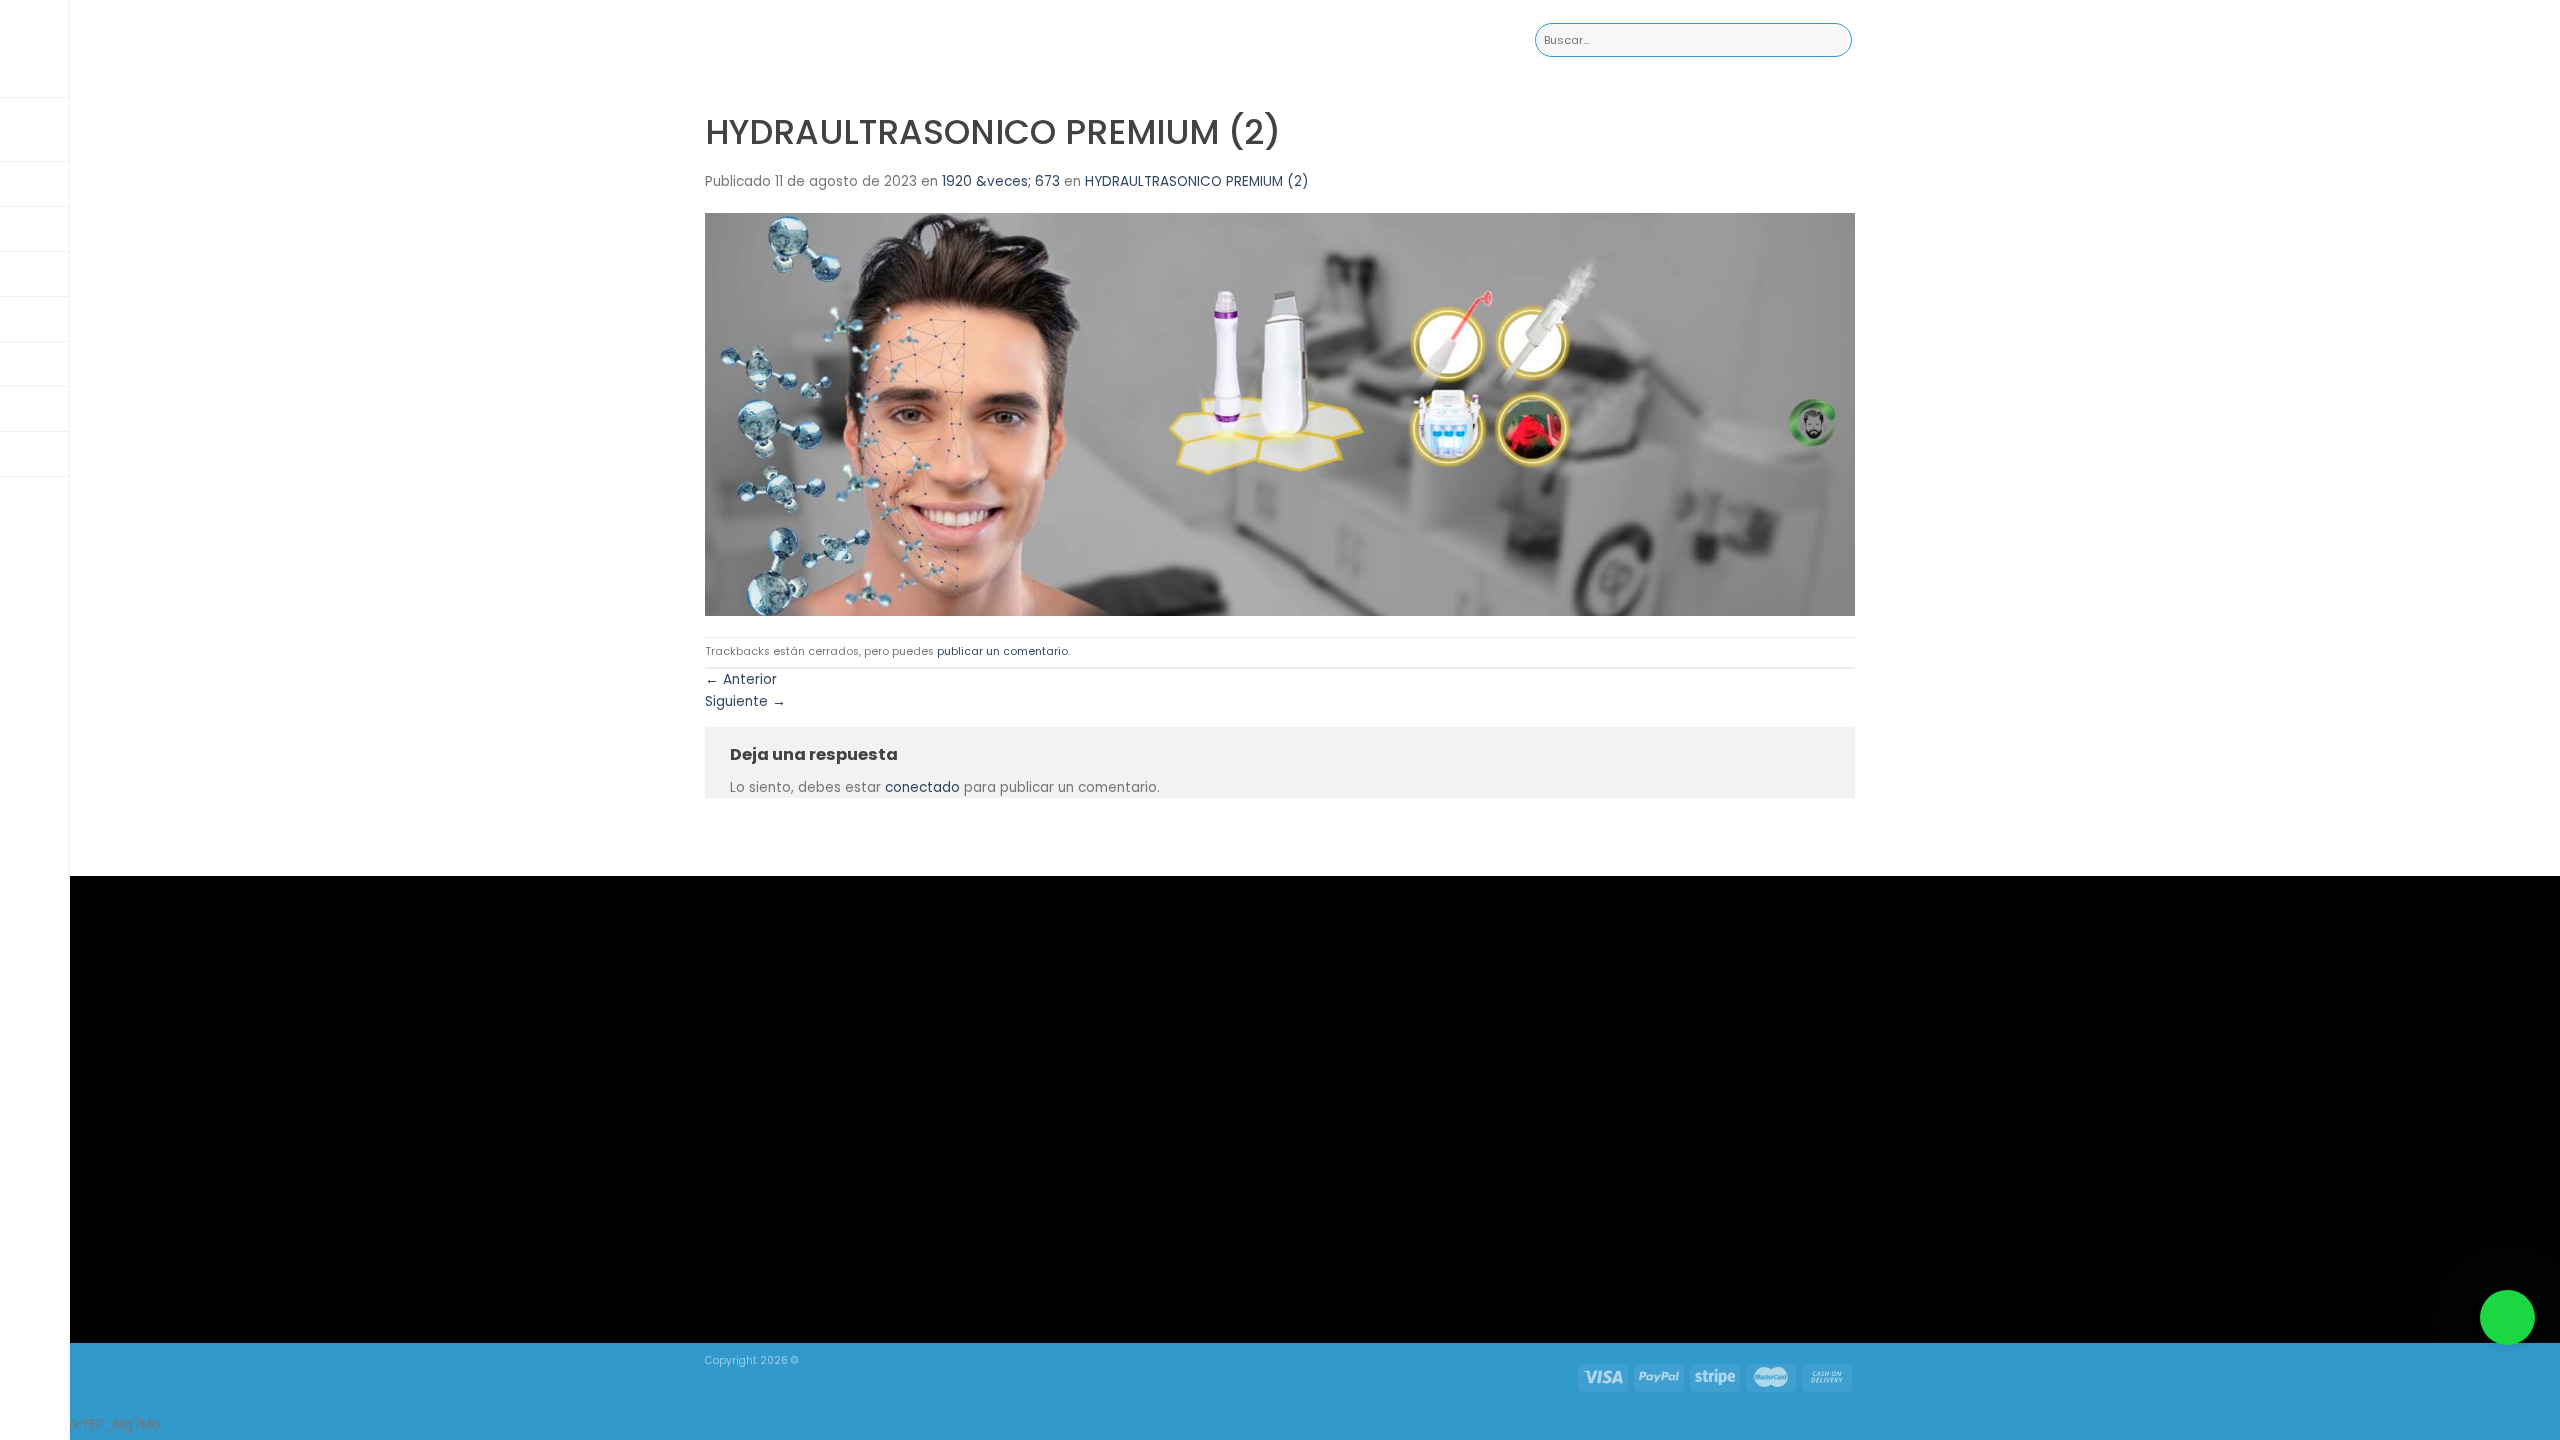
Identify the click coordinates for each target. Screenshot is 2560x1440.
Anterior (741, 679)
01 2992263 (1295, 965)
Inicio (1079, 938)
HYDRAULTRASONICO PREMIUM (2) (1197, 181)
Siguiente (745, 701)
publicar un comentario (1002, 651)
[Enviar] (1837, 40)
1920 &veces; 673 (1001, 181)
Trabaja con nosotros (1121, 1017)
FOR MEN (1087, 964)
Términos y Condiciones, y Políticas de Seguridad (1135, 1053)
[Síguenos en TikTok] (1597, 1219)
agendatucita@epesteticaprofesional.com (1388, 938)
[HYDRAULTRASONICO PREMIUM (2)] (1280, 413)
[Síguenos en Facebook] (1556, 1219)
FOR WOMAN (1099, 990)
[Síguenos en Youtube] (1639, 1219)
